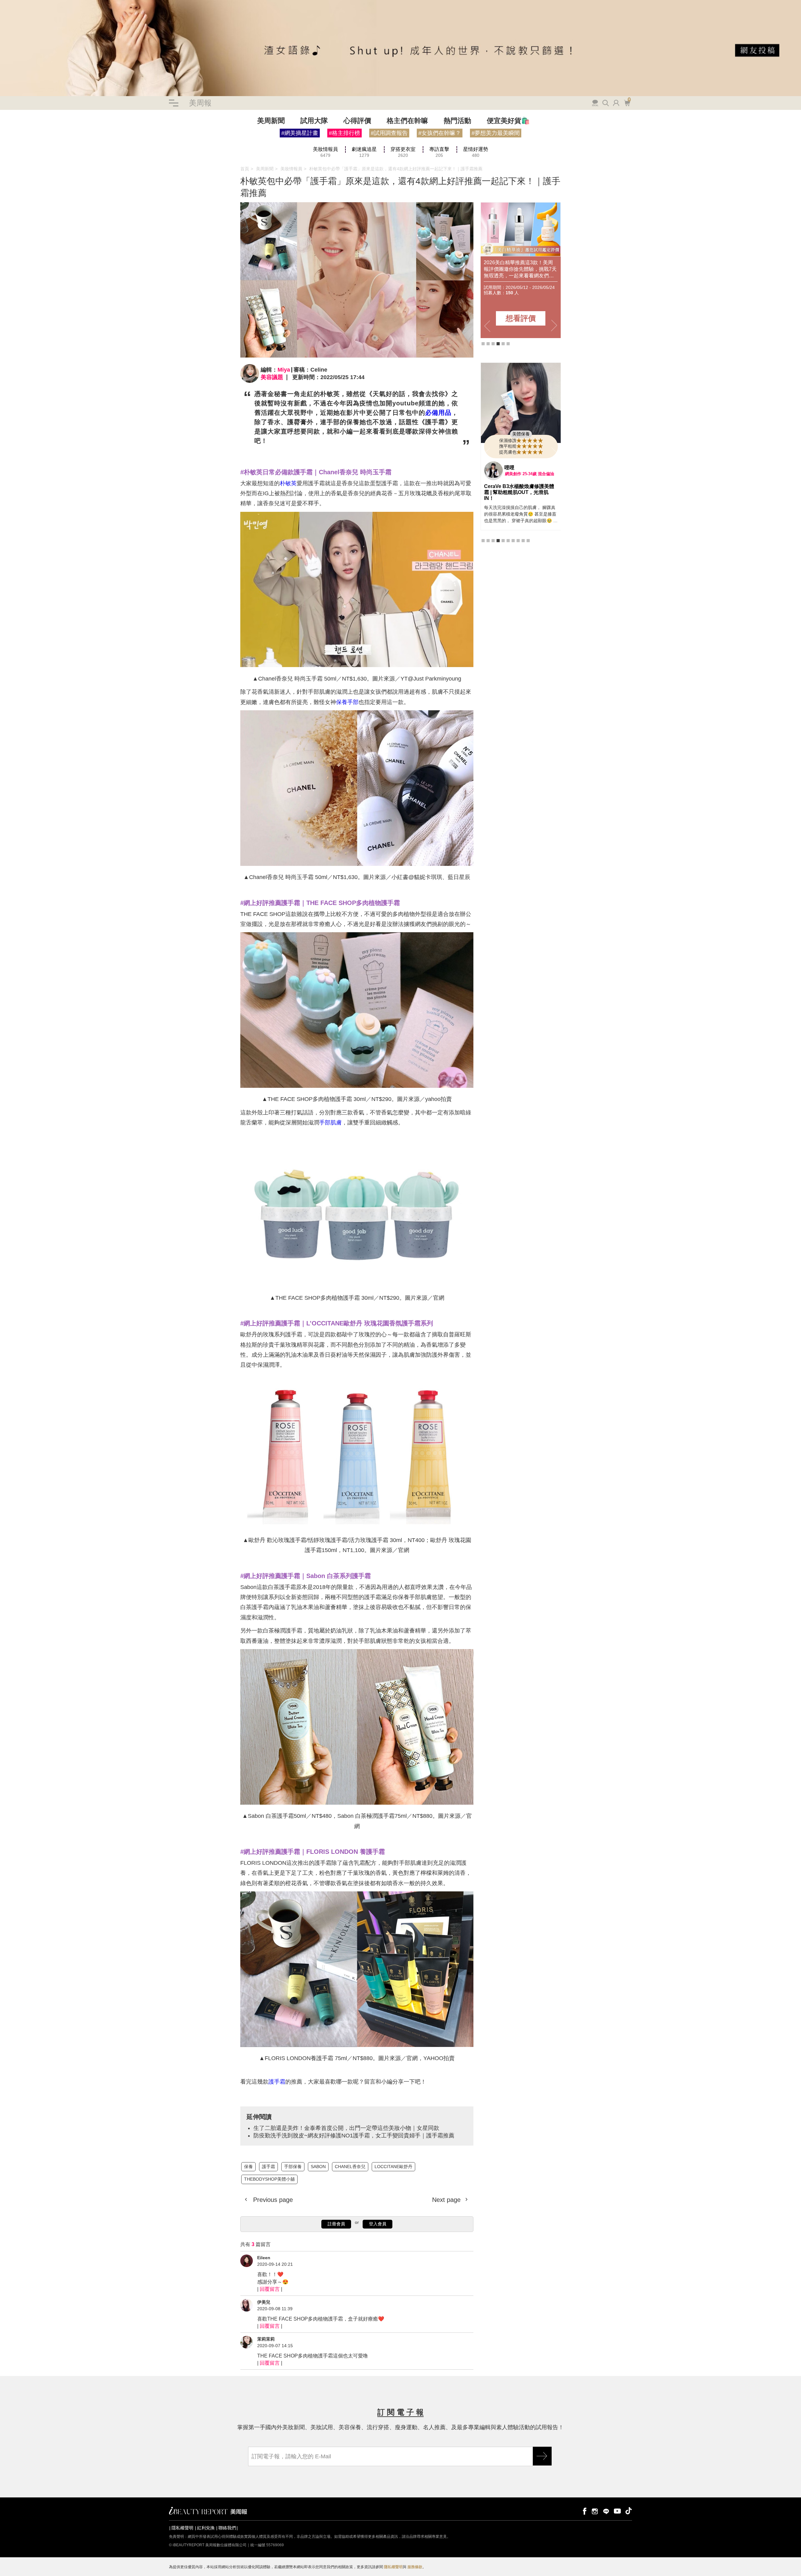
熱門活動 (457, 121)
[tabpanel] (493, 270)
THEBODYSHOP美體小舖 (156, 146)
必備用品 (438, 413)
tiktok (629, 2511)
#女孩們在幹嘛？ (440, 133)
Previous (487, 326)
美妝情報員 (291, 169)
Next (554, 326)
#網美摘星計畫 (300, 133)
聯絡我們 (227, 2528)
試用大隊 (314, 121)
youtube (617, 2511)
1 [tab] (483, 344)
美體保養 (521, 434)
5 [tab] (503, 344)
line (606, 2511)
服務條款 (415, 2567)
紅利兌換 (206, 2528)
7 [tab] (513, 535)
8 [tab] (518, 535)
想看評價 (493, 318)
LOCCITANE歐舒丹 (110, 146)
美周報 (200, 103)
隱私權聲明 (182, 2528)
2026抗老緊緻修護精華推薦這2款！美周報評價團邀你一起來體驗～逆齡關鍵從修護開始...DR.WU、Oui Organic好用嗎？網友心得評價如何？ (491, 269)
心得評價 (357, 121)
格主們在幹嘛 (407, 121)
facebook (584, 2511)
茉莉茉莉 (266, 2339)
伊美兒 (264, 2302)
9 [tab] (523, 535)
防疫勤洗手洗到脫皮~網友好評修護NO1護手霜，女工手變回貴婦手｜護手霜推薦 (354, 2136)
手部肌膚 (330, 1123)
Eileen (264, 2258)
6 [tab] (508, 344)
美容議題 (272, 377)
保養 (4, 146)
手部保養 (33, 146)
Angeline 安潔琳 (523, 468)
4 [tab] (498, 344)
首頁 (245, 169)
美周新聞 (271, 121)
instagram (595, 2511)
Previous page (272, 2200)
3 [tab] (493, 344)
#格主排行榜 (344, 133)
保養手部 (347, 702)
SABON (51, 146)
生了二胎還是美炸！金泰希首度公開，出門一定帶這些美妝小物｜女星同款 (72, 152)
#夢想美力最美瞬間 (496, 133)
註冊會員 (336, 2224)
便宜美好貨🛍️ (508, 121)
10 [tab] (528, 535)
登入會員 (378, 2224)
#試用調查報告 (389, 133)
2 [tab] (488, 344)
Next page (447, 2200)
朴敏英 (288, 483)
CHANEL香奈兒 (75, 146)
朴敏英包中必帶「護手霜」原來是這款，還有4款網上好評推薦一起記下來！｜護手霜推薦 (396, 169)
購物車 (626, 102)
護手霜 (17, 146)
